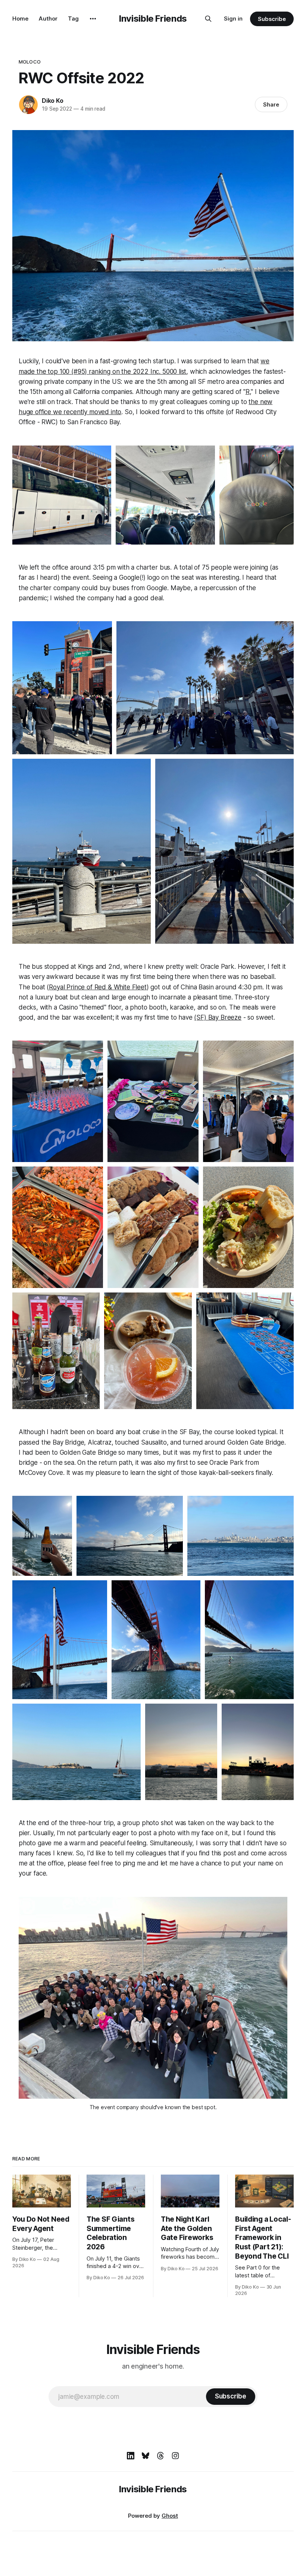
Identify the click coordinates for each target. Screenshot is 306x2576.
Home (20, 19)
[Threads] (160, 2456)
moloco (30, 62)
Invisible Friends (153, 19)
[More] (93, 19)
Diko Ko (53, 101)
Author (48, 19)
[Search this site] (208, 19)
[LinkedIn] (131, 2456)
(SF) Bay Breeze (218, 1017)
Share (271, 104)
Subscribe (272, 19)
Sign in (233, 19)
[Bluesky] (146, 2456)
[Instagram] (175, 2456)
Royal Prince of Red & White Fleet (98, 987)
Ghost (170, 2516)
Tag (73, 19)
